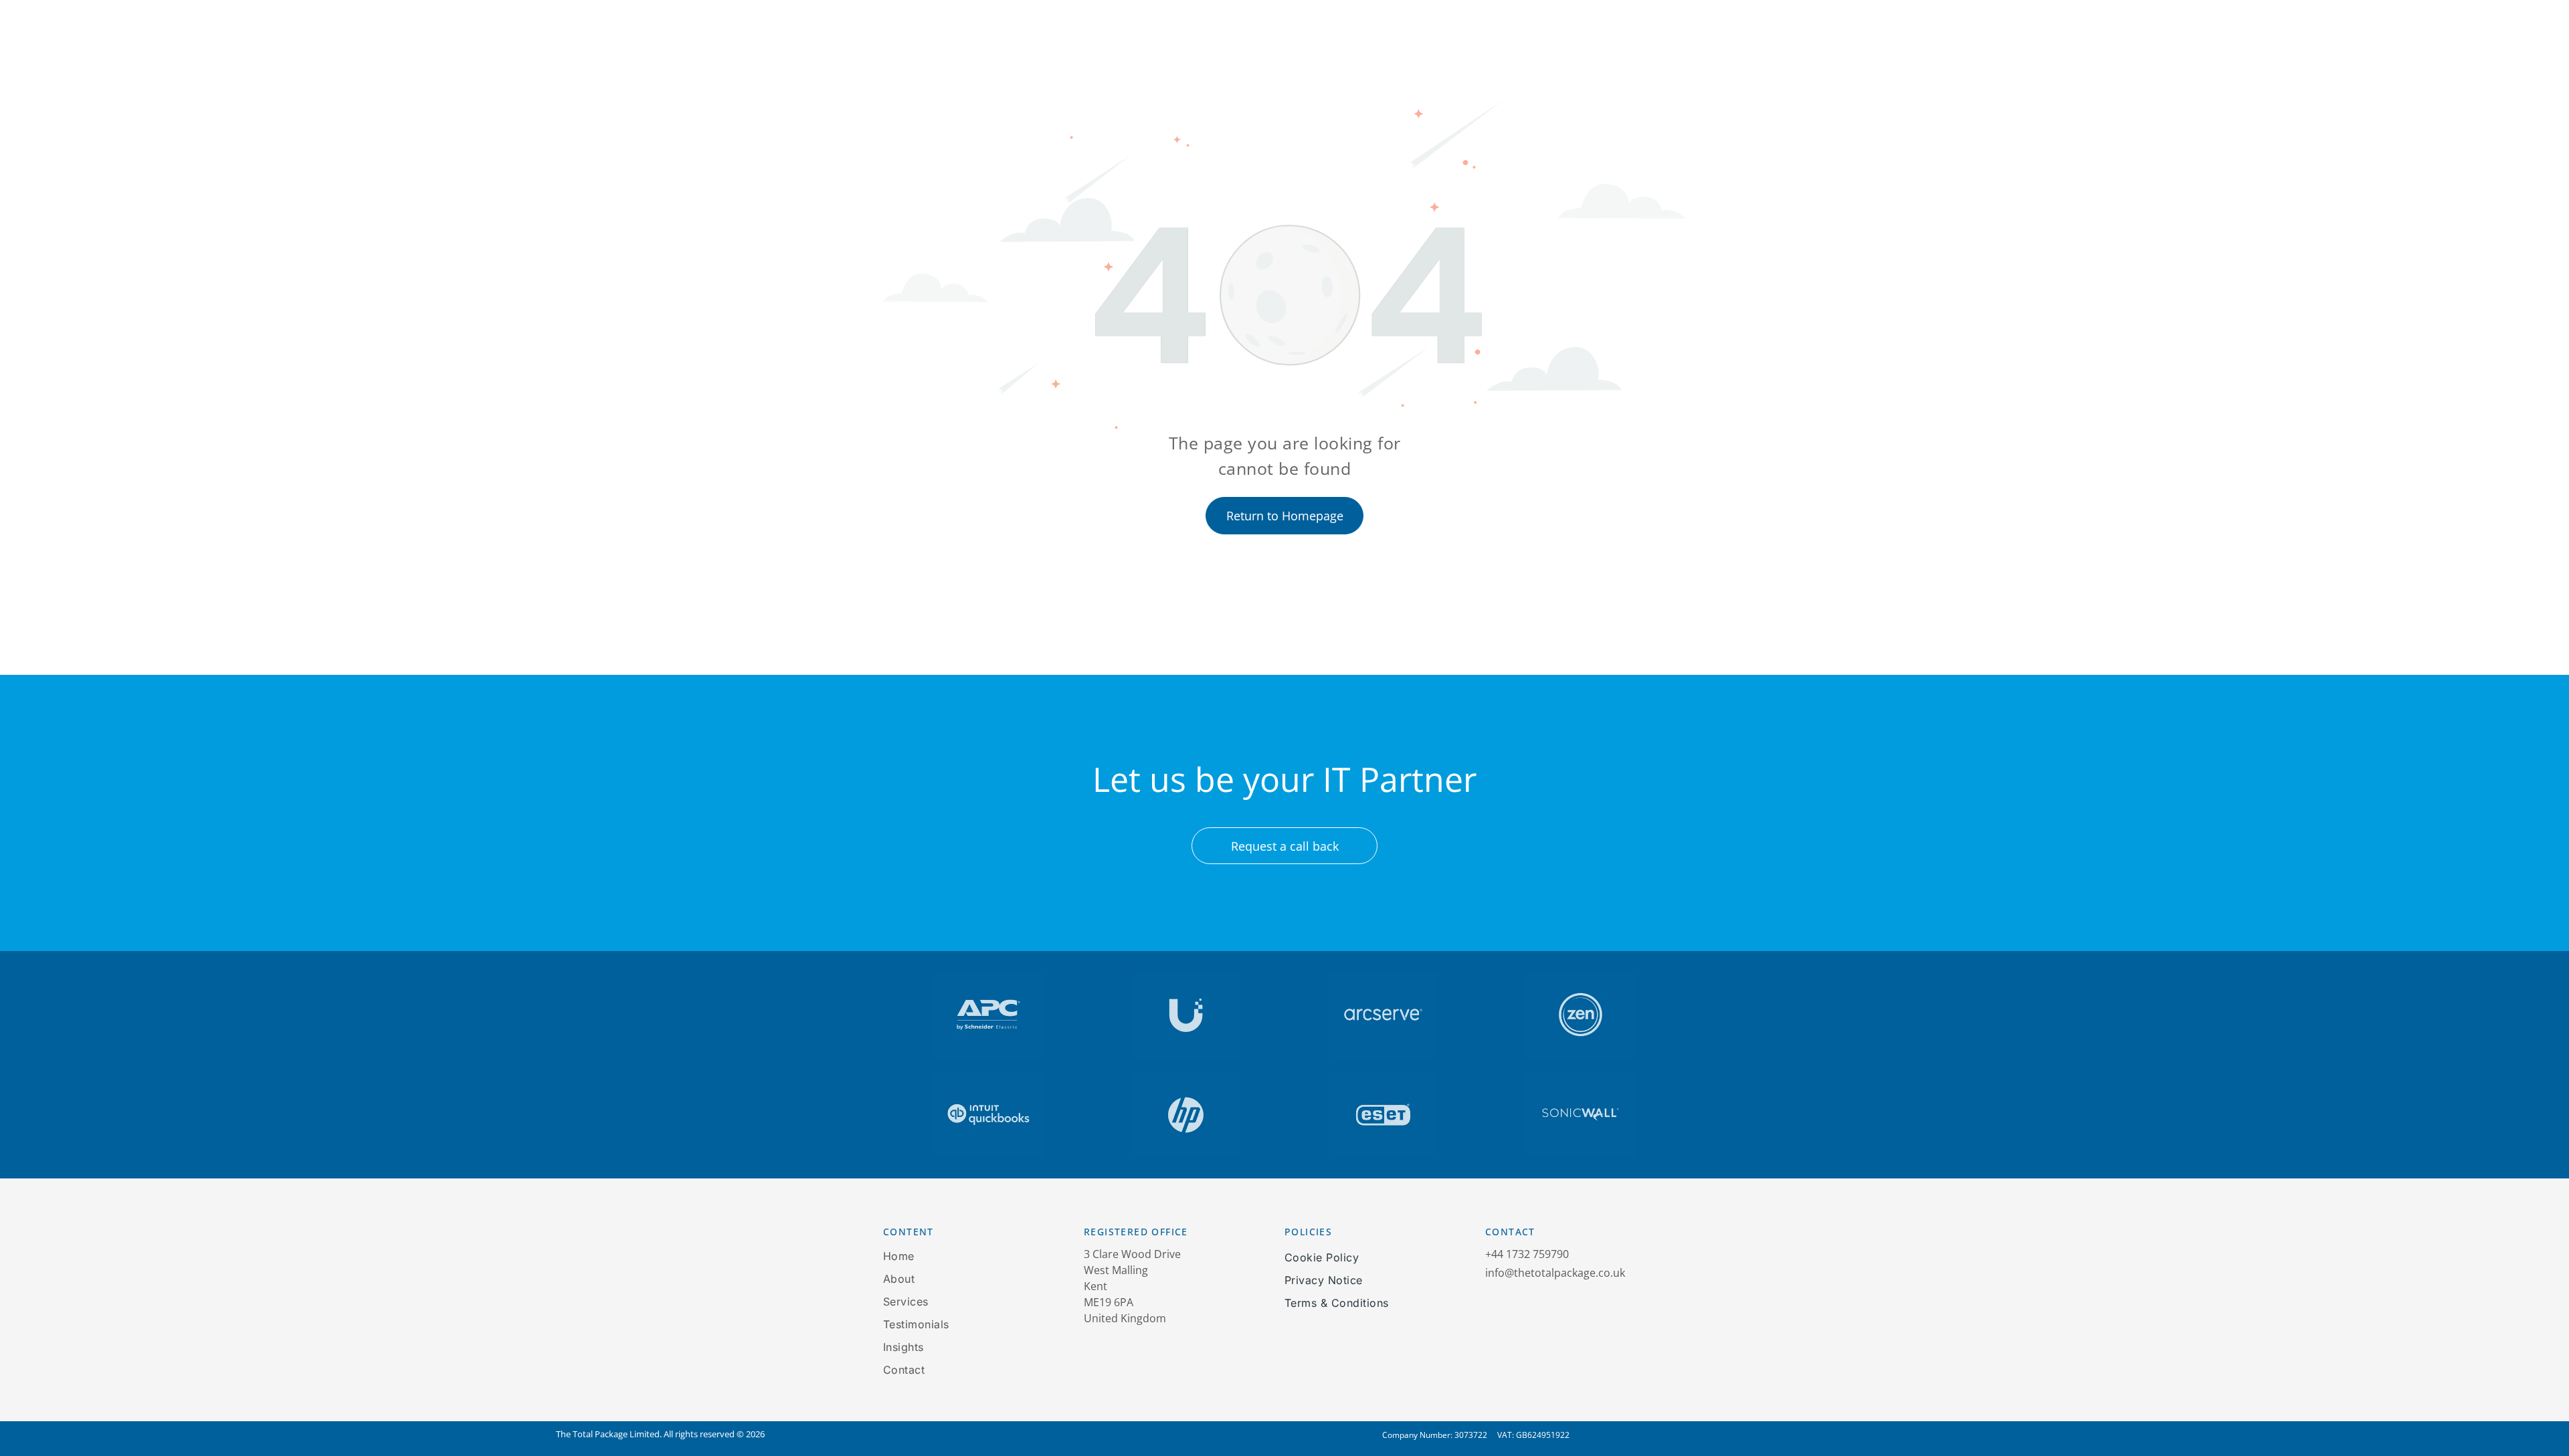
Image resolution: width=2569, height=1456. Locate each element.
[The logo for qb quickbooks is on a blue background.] (988, 1115)
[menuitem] (962, 1256)
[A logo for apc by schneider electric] (988, 1015)
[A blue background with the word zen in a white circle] (1581, 1015)
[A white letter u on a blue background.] (1186, 1015)
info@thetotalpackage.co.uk (1555, 1273)
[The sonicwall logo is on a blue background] (1581, 1115)
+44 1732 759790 (1527, 1254)
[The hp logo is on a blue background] (1186, 1115)
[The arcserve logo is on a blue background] (1383, 1015)
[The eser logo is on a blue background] (1383, 1115)
